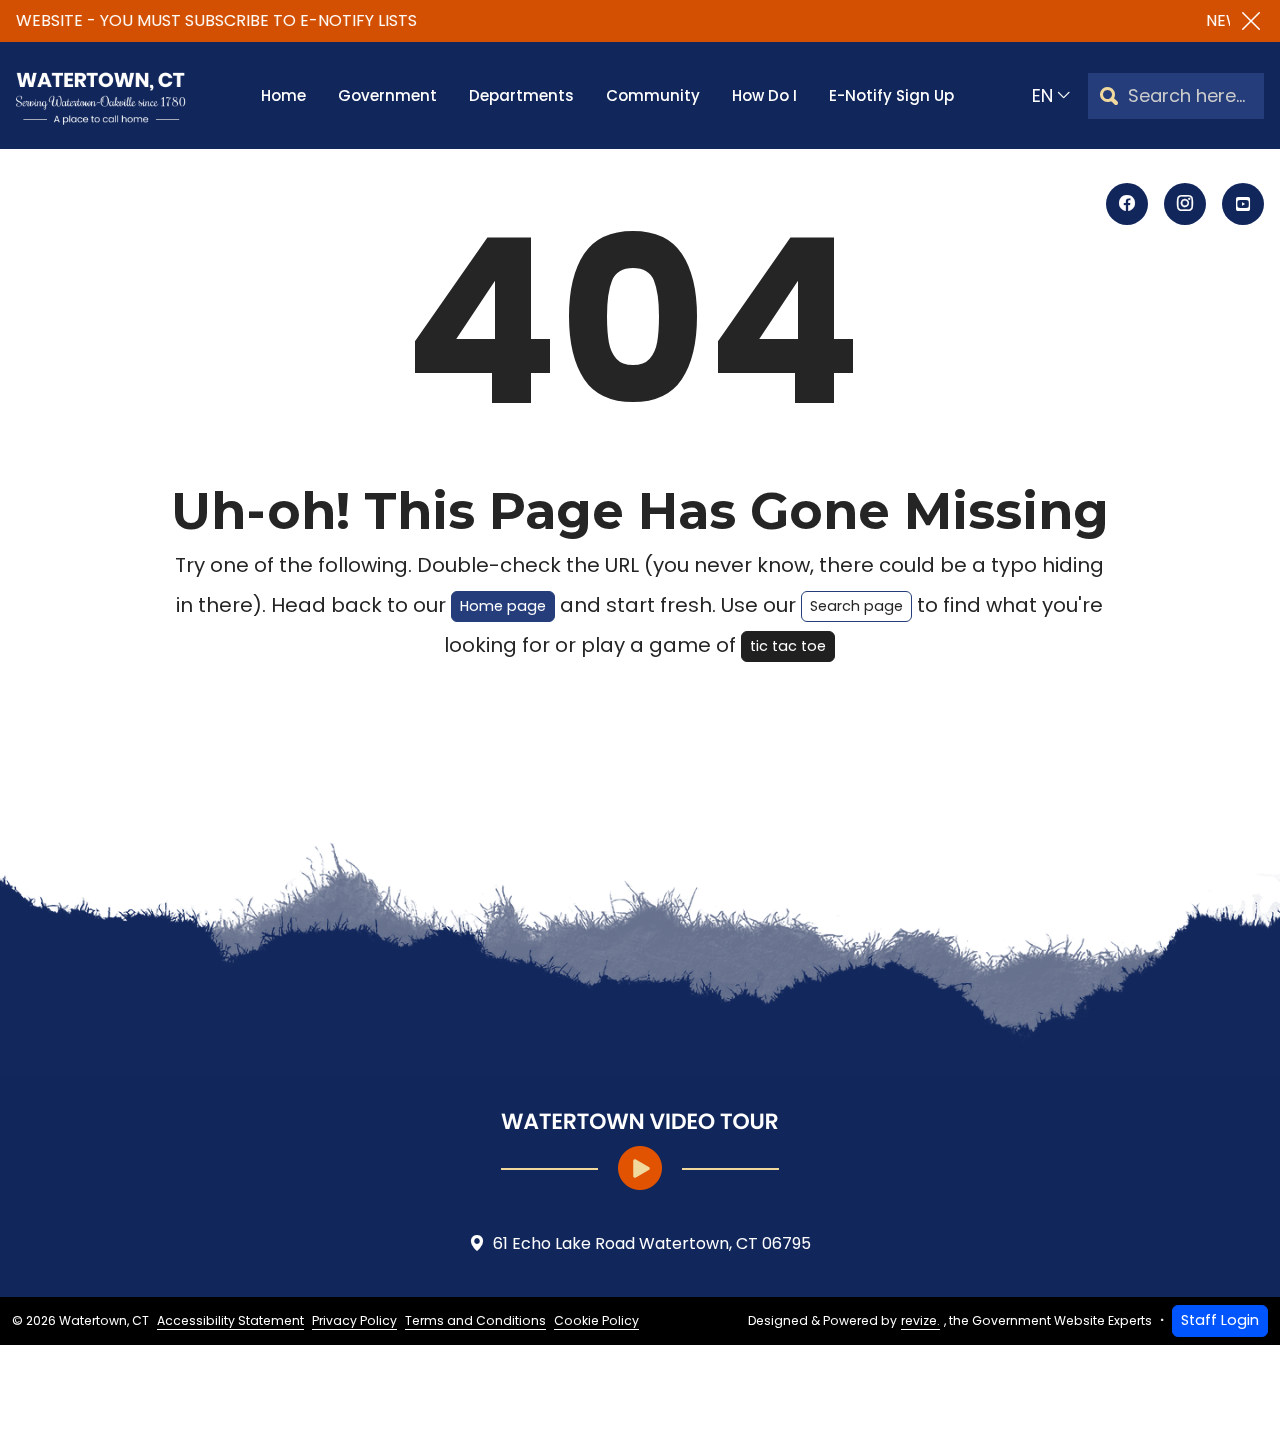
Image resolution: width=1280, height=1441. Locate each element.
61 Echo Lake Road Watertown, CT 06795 (652, 1243)
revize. (920, 1320)
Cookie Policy (596, 1320)
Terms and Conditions (475, 1320)
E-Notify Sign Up (891, 95)
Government (387, 95)
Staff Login (1220, 1320)
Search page (856, 606)
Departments (521, 95)
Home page (503, 606)
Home (283, 95)
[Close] (1251, 21)
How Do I (764, 95)
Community (653, 95)
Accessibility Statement (230, 1320)
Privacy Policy (354, 1320)
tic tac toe (788, 646)
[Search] (1109, 95)
